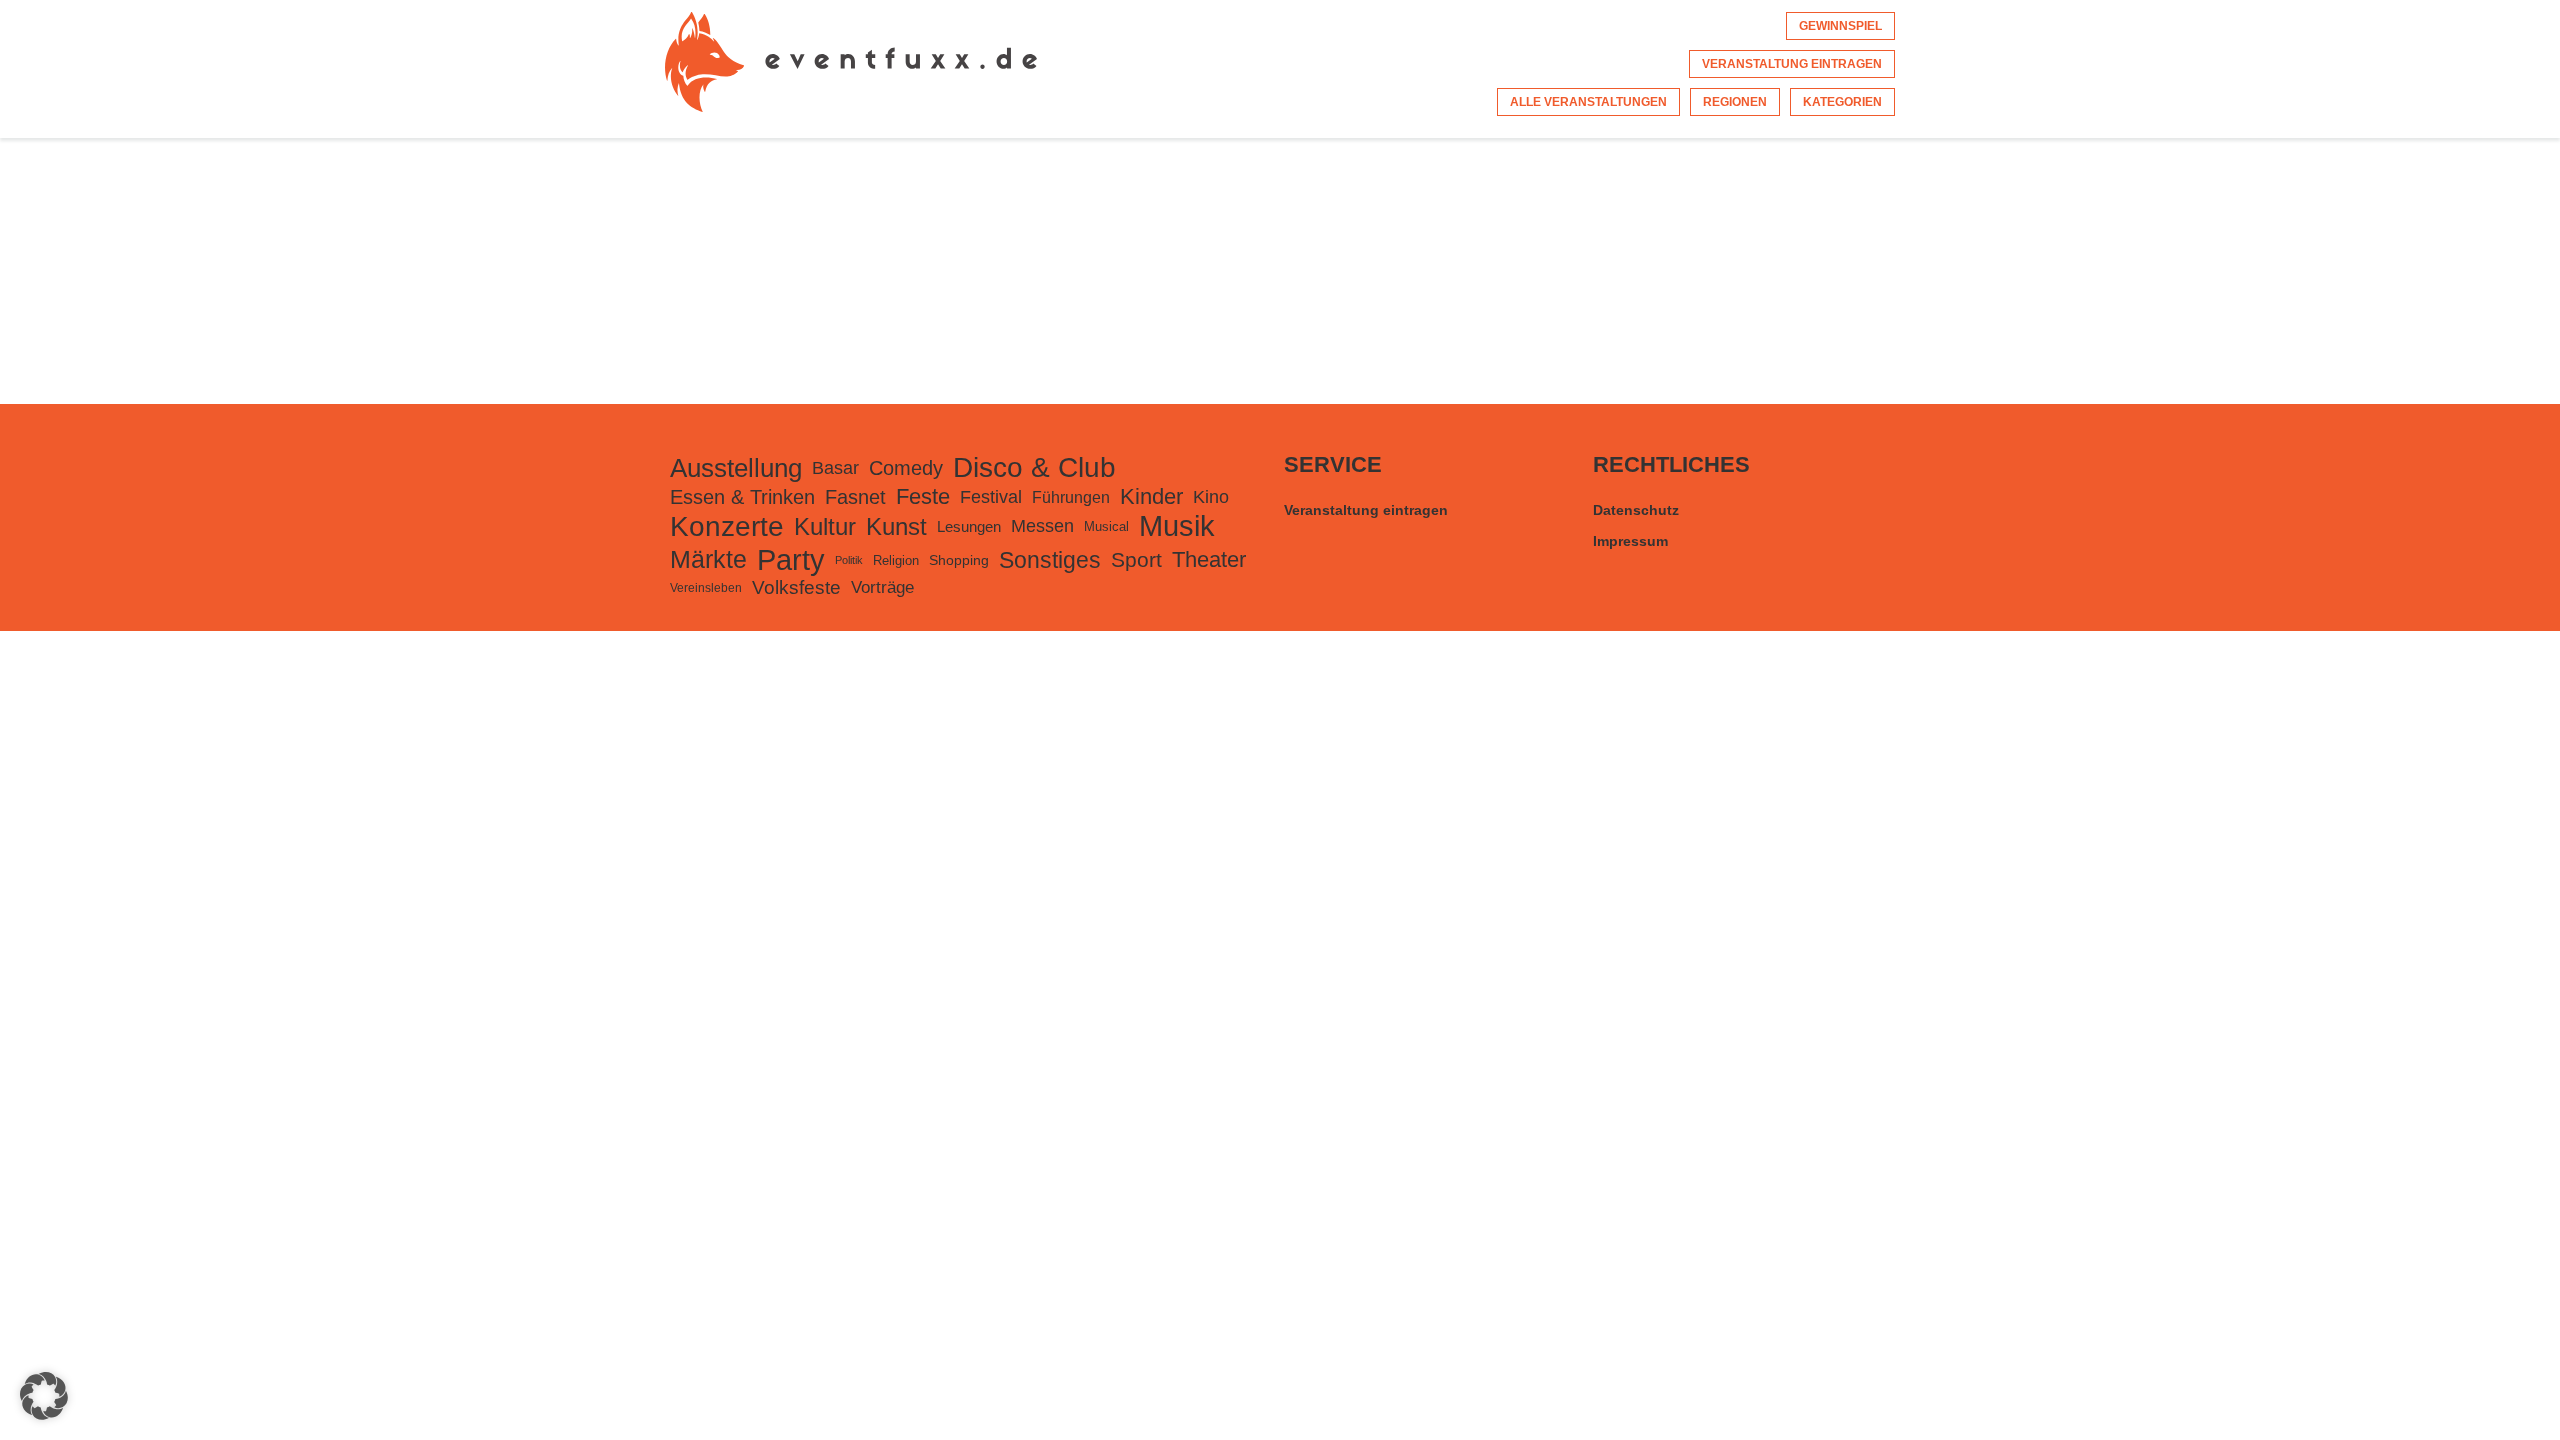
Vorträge (882, 587)
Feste (923, 496)
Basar (835, 468)
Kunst (896, 526)
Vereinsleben (706, 588)
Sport (1136, 559)
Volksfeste (796, 587)
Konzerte (727, 526)
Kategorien (1842, 102)
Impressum (1630, 541)
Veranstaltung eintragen (1792, 64)
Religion (896, 560)
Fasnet (855, 497)
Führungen (1071, 497)
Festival (991, 497)
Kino (1211, 496)
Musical (1106, 526)
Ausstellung (736, 468)
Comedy (906, 468)
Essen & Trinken (742, 497)
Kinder (1151, 496)
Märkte (708, 559)
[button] (44, 1396)
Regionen (1735, 102)
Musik (1177, 526)
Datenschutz (1636, 510)
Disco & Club (1034, 467)
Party (791, 559)
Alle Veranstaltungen (1588, 102)
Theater (1209, 559)
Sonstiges (1050, 560)
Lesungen (969, 526)
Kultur (825, 526)
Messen (1042, 526)
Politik (849, 560)
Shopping (959, 560)
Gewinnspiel (1840, 26)
